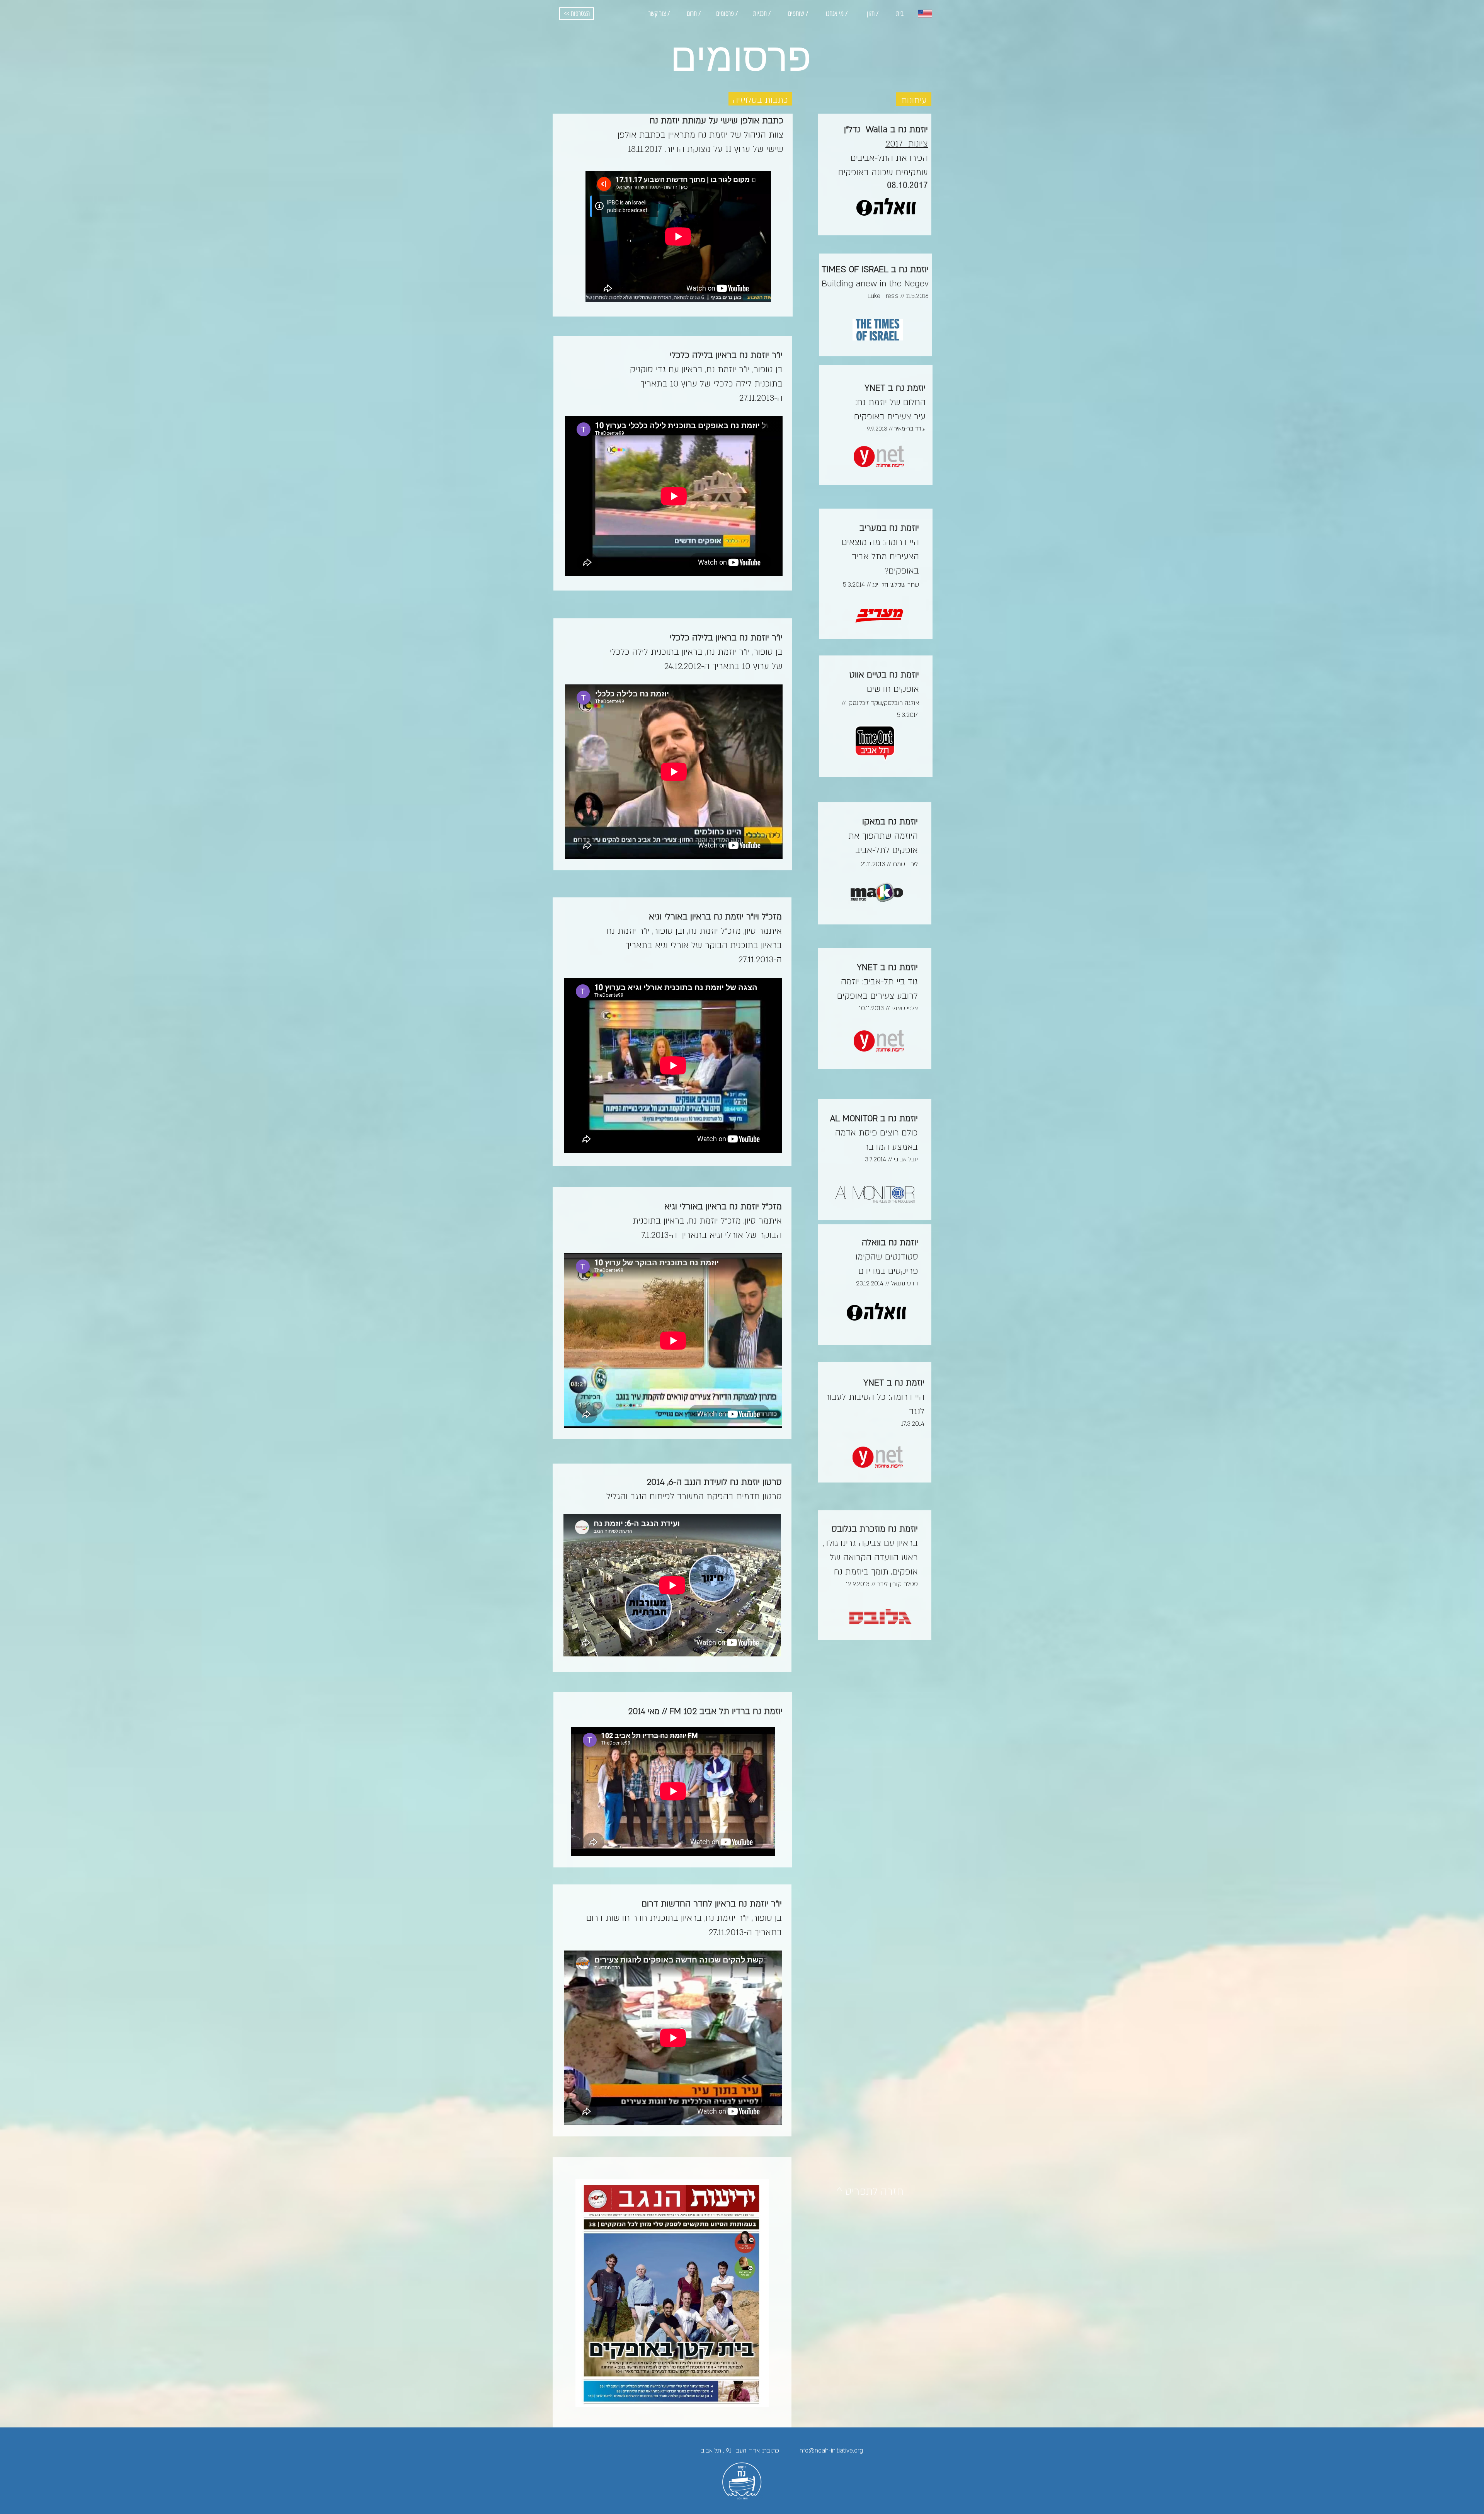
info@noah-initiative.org (831, 2451)
